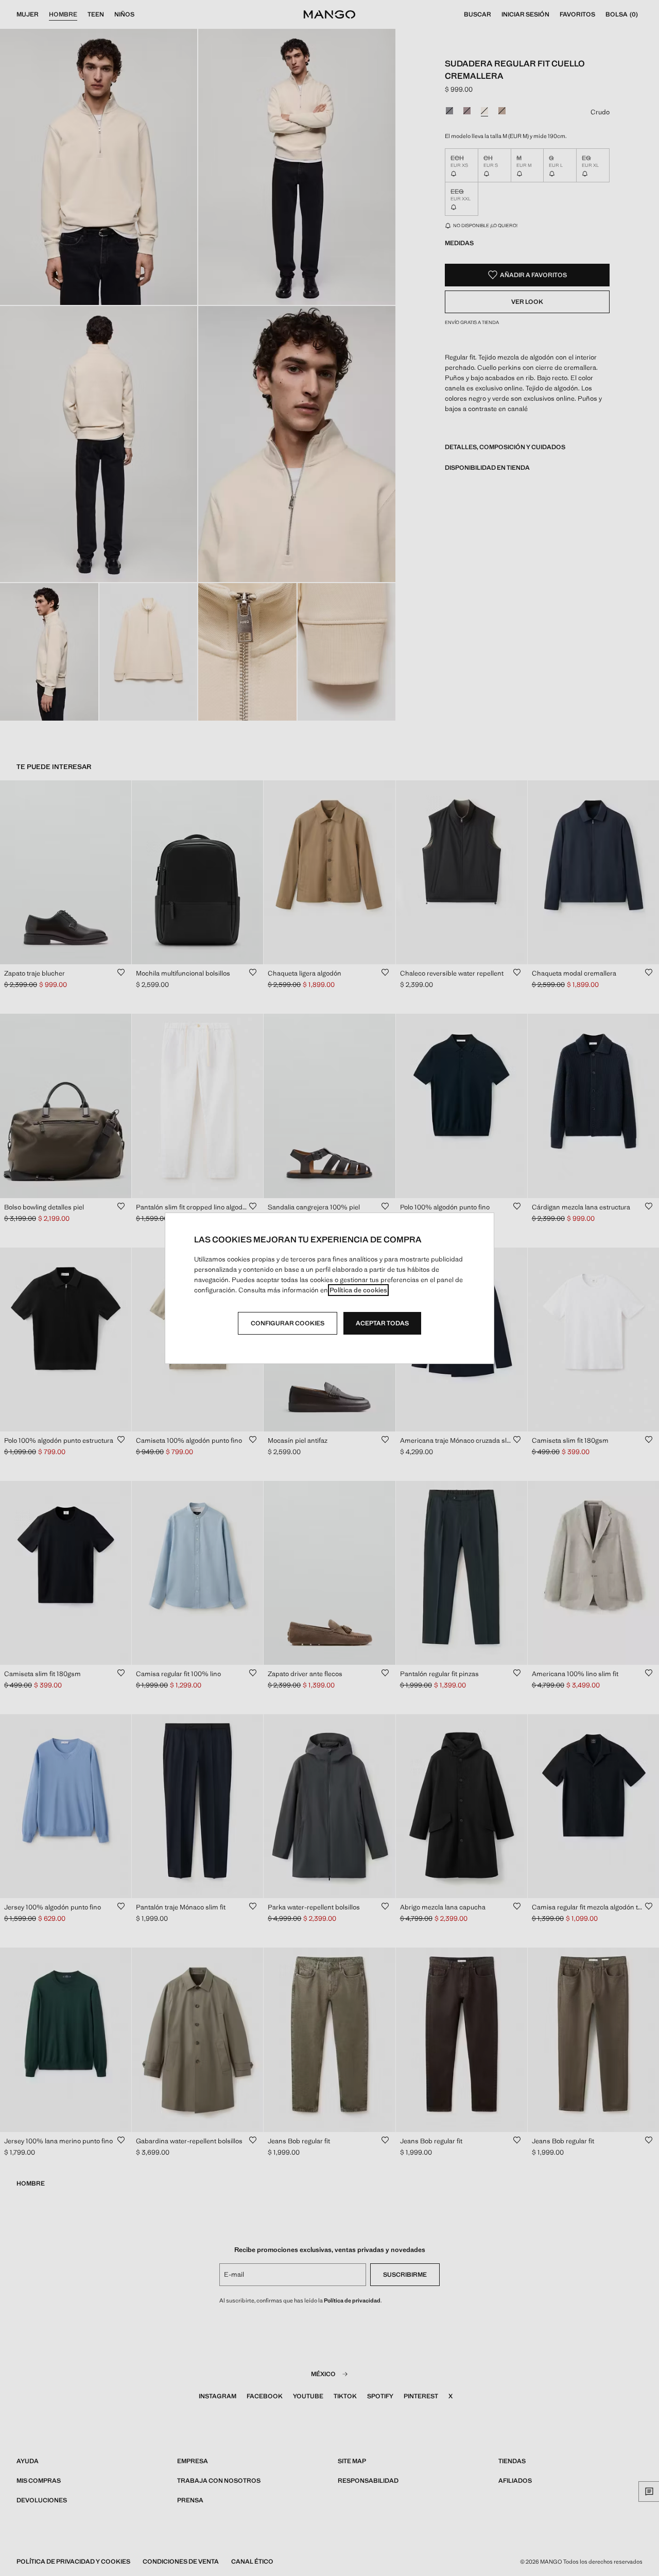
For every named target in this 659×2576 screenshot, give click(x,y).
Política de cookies (358, 1290)
